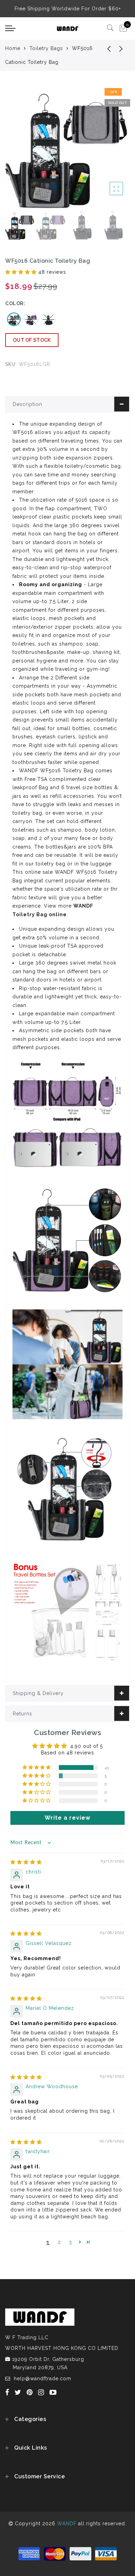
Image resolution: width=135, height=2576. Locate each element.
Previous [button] (18, 151)
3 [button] (70, 2242)
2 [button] (59, 2242)
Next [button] (108, 151)
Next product (121, 48)
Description (28, 404)
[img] (26, 1862)
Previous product (104, 48)
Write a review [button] (67, 1818)
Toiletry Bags (46, 48)
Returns (22, 1714)
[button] (22, 272)
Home (13, 48)
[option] (67, 147)
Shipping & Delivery (38, 1693)
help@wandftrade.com (43, 2379)
